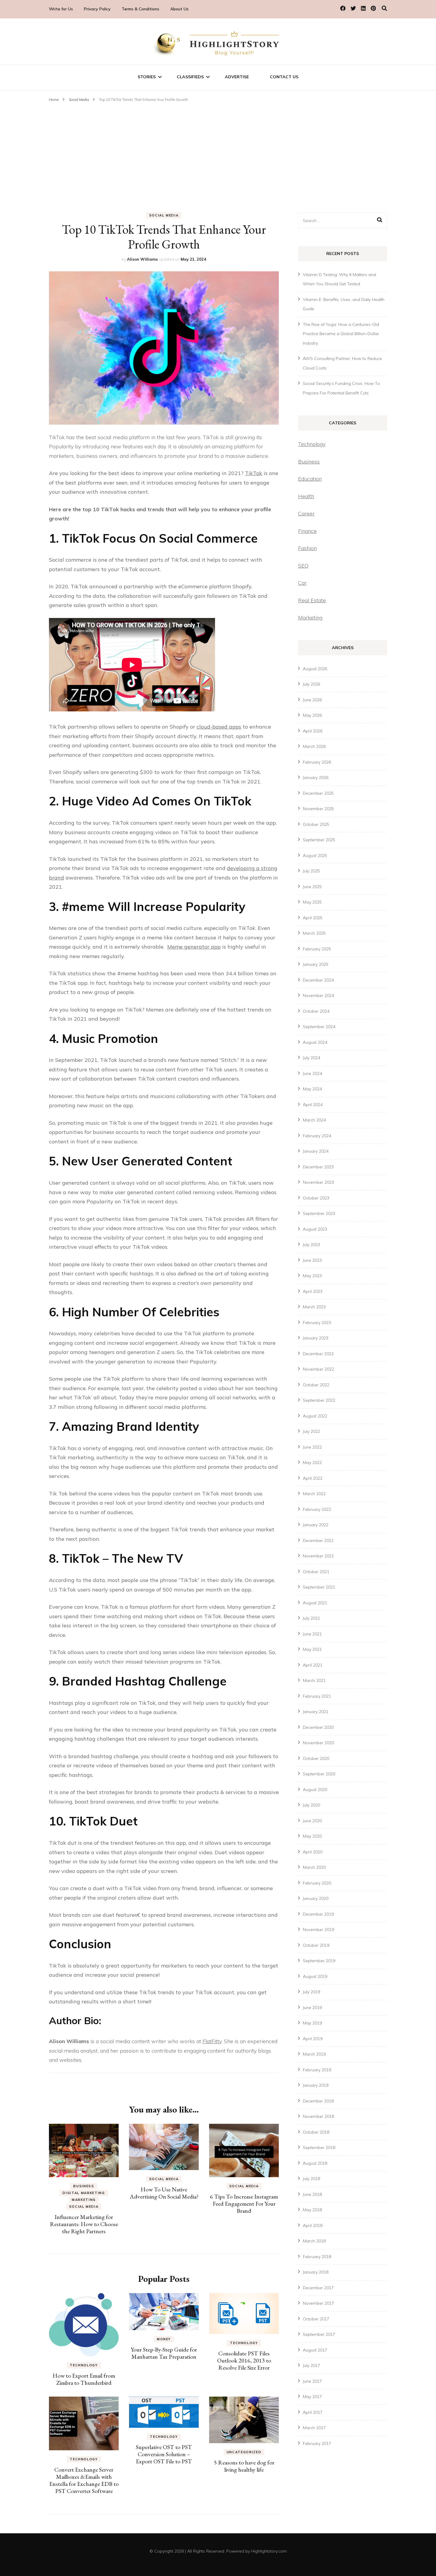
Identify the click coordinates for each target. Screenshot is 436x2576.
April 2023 (313, 1291)
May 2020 (312, 1836)
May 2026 (312, 715)
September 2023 (319, 1213)
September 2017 (319, 2334)
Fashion (307, 548)
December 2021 (318, 1540)
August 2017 (315, 2350)
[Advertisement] (218, 149)
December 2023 (318, 1167)
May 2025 (312, 902)
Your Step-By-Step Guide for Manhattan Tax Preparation (164, 2353)
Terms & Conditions (140, 9)
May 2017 (312, 2397)
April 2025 (313, 918)
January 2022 (316, 1525)
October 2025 (316, 824)
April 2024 (313, 1105)
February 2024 (317, 1136)
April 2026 (313, 731)
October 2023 (316, 1198)
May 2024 (312, 1089)
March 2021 (314, 1680)
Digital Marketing (84, 2193)
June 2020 (312, 1821)
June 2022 (312, 1447)
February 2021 (317, 1696)
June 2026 (312, 700)
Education (310, 479)
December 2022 (318, 1354)
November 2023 (318, 1182)
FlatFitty (212, 2041)
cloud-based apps (219, 727)
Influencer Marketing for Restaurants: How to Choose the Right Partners (84, 2224)
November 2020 (318, 1743)
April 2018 (313, 2225)
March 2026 (314, 746)
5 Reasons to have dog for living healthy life (244, 2466)
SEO (303, 566)
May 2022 (312, 1463)
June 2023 (312, 1260)
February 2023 (317, 1323)
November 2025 (318, 809)
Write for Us (61, 9)
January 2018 (316, 2272)
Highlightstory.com (269, 2551)
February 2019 (317, 2070)
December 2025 (318, 793)
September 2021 (319, 1587)
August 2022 (315, 1416)
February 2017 (317, 2443)
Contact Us (284, 77)
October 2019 (316, 1945)
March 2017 (314, 2428)
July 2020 (311, 1805)
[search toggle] (384, 8)
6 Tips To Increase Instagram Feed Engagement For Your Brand (244, 2204)
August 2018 (315, 2163)
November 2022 (318, 1369)
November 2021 (318, 1556)
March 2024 (314, 1120)
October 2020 (316, 1758)
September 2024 (319, 1027)
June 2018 (312, 2194)
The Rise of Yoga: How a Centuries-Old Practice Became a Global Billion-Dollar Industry (341, 334)
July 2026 (311, 684)
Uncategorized (244, 2452)
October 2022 (316, 1385)
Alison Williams (142, 259)
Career (306, 513)
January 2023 (316, 1338)
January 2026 (316, 778)
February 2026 (317, 762)
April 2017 (313, 2412)
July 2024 (311, 1058)
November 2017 (318, 2303)
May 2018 (312, 2210)
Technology (84, 2365)
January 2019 (316, 2085)
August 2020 (315, 1790)
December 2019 (318, 1914)
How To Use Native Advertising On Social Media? (164, 2193)
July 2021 (311, 1618)
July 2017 (311, 2365)
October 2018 (316, 2132)
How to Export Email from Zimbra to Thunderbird (84, 2379)
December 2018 (318, 2101)
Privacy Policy (97, 9)
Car (302, 583)
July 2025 (311, 871)
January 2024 (316, 1151)
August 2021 (315, 1603)
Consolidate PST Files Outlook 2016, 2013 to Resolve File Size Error (244, 2360)
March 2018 (314, 2241)
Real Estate (312, 600)
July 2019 (311, 1992)
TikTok (254, 473)
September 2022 (319, 1400)
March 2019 (314, 2054)
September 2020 (319, 1774)
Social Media (164, 215)
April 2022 (313, 1478)
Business (84, 2186)
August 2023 (315, 1229)
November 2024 (318, 995)
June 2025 (312, 887)
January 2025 (316, 964)
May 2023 (312, 1276)
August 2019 (315, 1976)
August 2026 (315, 669)
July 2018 (311, 2179)
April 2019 (313, 2039)
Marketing (84, 2200)
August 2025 (315, 856)
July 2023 (311, 1245)
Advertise (237, 77)
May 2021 (312, 1649)
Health (306, 496)
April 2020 (313, 1852)
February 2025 (317, 949)
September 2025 (319, 840)
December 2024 (318, 980)
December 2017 (318, 2288)
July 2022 (311, 1431)
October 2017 (316, 2319)
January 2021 (316, 1712)
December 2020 (318, 1727)
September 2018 (319, 2148)
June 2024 (312, 1073)
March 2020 (314, 1867)
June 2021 (312, 1634)
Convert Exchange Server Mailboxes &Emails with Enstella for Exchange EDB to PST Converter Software (84, 2480)
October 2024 (316, 1011)
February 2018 (317, 2257)
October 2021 (316, 1572)
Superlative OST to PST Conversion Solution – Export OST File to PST (164, 2454)
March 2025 (314, 933)
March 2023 (314, 1307)
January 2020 (316, 1898)
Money (164, 2339)
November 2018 (318, 2116)
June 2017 (312, 2381)
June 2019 (312, 2008)
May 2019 (312, 2023)
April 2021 (313, 1665)
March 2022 (314, 1494)
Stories (147, 77)
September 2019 (319, 1961)
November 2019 (318, 1930)
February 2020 (317, 1883)
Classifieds (190, 77)
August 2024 (315, 1042)
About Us (179, 9)
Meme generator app (194, 947)
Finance (307, 531)
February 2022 (317, 1509)
